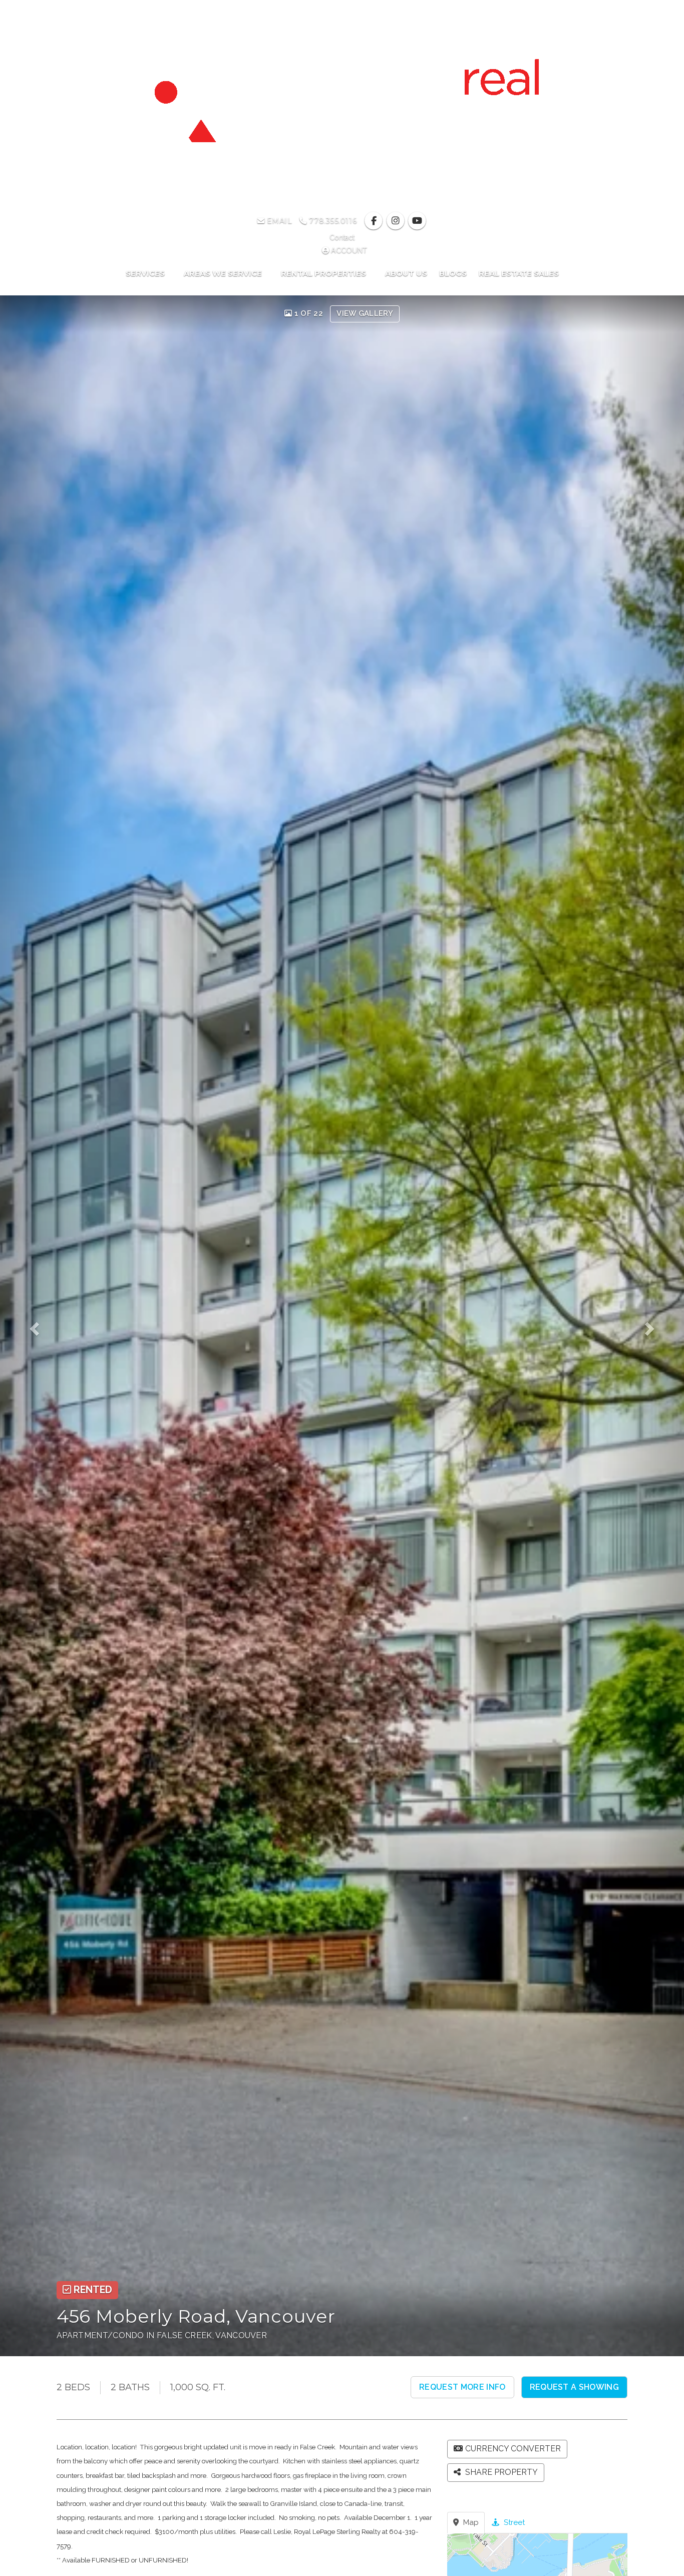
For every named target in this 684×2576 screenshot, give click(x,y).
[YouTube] (417, 221)
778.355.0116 (332, 221)
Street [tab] (513, 2522)
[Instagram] (396, 221)
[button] (41, 1326)
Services (146, 273)
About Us (406, 273)
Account (348, 250)
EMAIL (278, 221)
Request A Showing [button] (574, 2387)
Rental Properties (324, 273)
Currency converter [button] (513, 2449)
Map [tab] (470, 2522)
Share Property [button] (500, 2472)
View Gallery (365, 313)
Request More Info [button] (462, 2387)
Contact (342, 237)
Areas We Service (224, 273)
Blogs (453, 273)
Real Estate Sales (519, 273)
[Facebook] (375, 221)
